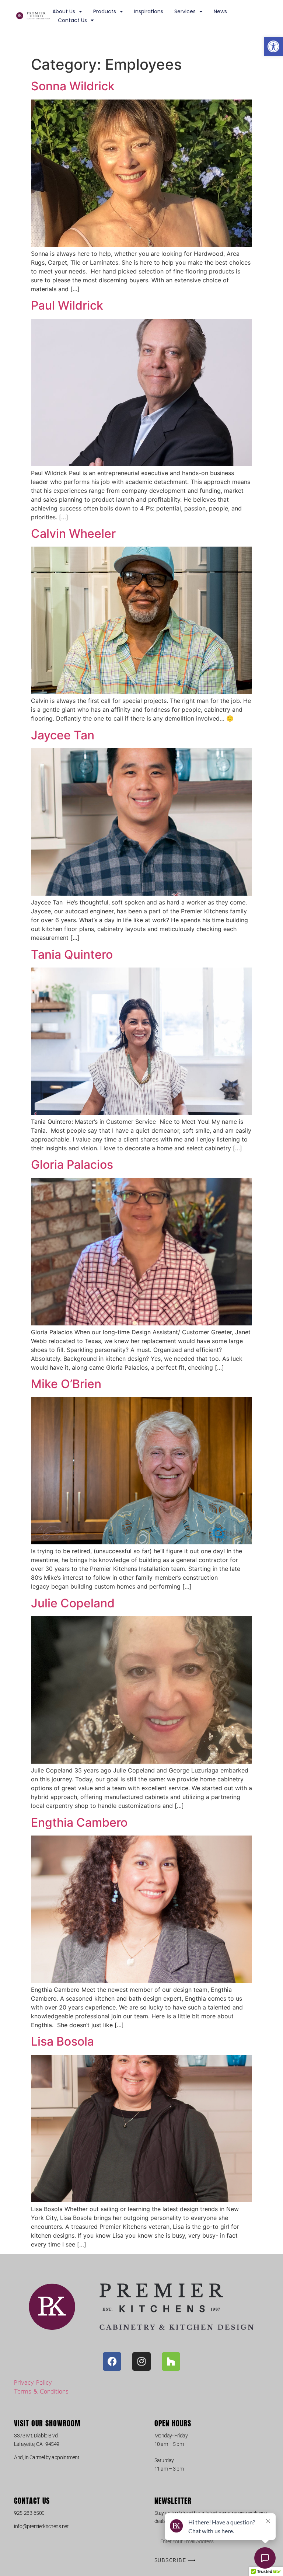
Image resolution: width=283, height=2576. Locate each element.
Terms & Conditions (41, 2391)
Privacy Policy (33, 2382)
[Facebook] (112, 2361)
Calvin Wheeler (73, 534)
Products (105, 11)
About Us (64, 11)
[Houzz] (171, 2361)
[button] (273, 46)
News (220, 11)
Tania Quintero (72, 954)
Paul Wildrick (67, 305)
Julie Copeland (73, 1603)
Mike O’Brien (66, 1384)
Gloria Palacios (72, 1165)
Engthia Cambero (79, 1822)
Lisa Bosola (62, 2041)
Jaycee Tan (63, 735)
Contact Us (72, 20)
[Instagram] (141, 2361)
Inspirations (149, 11)
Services (185, 11)
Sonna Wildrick (73, 86)
